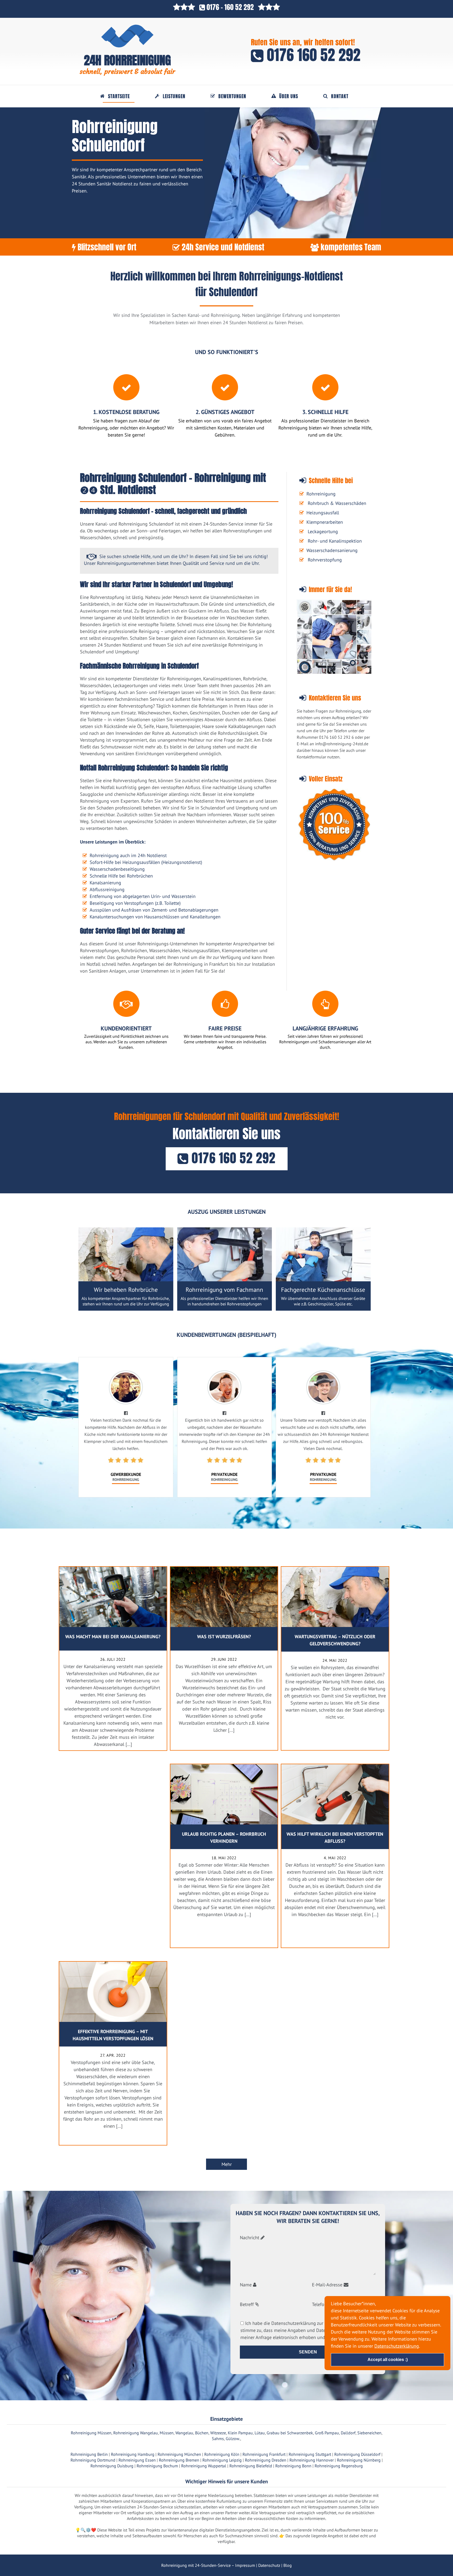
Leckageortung (323, 531)
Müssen (167, 2433)
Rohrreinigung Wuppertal (204, 2466)
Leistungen (174, 96)
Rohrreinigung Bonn (293, 2466)
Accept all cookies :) (388, 2360)
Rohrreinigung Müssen (91, 2433)
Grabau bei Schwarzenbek (290, 2433)
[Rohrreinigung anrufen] (226, 2572)
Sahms (218, 2439)
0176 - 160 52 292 (230, 7)
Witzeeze (218, 2433)
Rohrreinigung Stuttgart (310, 2454)
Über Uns (289, 96)
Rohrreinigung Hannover (312, 2460)
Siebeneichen (369, 2433)
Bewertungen (232, 96)
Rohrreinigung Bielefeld (251, 2466)
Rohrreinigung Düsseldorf (357, 2454)
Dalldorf (348, 2433)
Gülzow (232, 2439)
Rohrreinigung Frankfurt (264, 2454)
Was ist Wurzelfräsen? (224, 1637)
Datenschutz (269, 2565)
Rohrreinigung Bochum (157, 2466)
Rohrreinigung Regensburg (339, 2466)
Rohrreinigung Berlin (89, 2454)
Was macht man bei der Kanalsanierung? (113, 1637)
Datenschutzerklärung (397, 2346)
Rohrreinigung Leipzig (222, 2460)
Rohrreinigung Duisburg (112, 2466)
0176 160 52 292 (312, 55)
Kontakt (340, 96)
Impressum (245, 2565)
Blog (288, 2565)
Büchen (202, 2433)
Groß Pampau (327, 2433)
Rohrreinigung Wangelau (136, 2433)
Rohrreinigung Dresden (266, 2460)
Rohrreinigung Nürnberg (359, 2460)
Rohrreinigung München (179, 2454)
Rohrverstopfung (325, 560)
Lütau (260, 2433)
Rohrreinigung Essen (137, 2460)
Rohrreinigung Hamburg (133, 2454)
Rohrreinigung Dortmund (93, 2460)
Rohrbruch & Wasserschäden (337, 503)
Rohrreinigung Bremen (179, 2460)
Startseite (119, 96)
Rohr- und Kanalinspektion (335, 541)
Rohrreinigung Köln (222, 2454)
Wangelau (184, 2433)
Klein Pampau (240, 2433)
